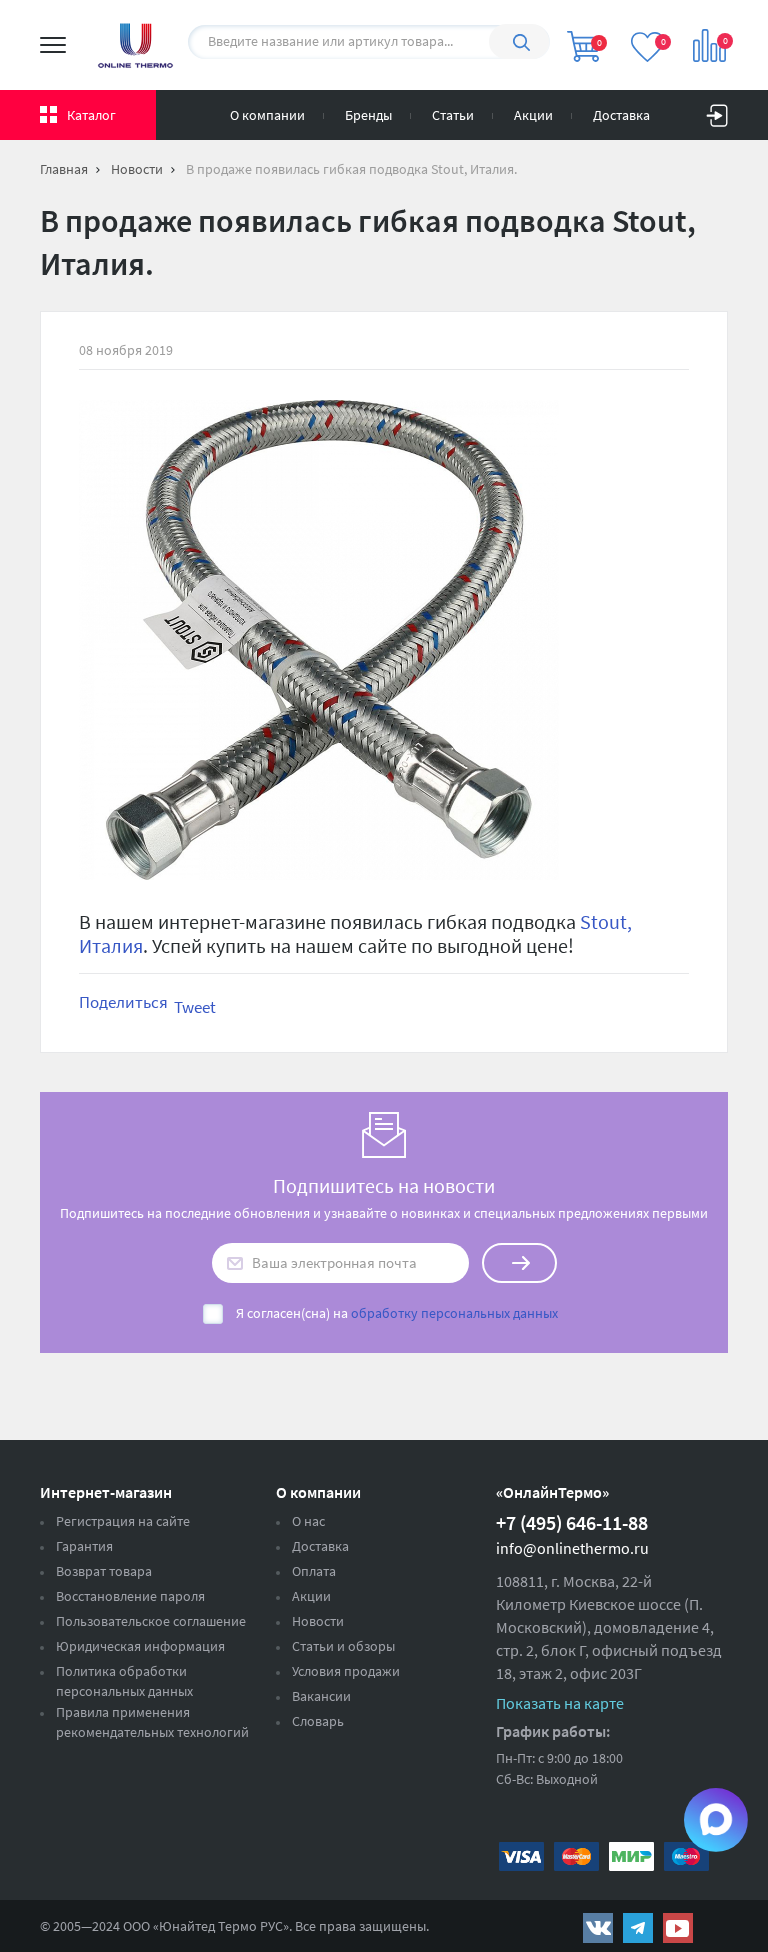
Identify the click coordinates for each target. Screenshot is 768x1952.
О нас (308, 1521)
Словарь (318, 1721)
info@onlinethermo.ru (572, 1548)
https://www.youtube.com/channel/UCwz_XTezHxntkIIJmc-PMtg (678, 1928)
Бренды (368, 115)
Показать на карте (560, 1703)
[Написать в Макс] (716, 1820)
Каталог (91, 115)
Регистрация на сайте (123, 1521)
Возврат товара (104, 1571)
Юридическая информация (140, 1646)
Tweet (195, 1007)
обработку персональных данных (454, 1313)
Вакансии (321, 1696)
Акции (533, 115)
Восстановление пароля (130, 1596)
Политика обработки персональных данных (124, 1681)
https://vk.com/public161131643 (598, 1928)
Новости (318, 1621)
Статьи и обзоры (343, 1646)
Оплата (314, 1571)
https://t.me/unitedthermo (638, 1928)
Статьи (453, 115)
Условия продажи (346, 1671)
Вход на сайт (717, 111)
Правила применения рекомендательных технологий (152, 1722)
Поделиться (123, 1002)
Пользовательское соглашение (151, 1621)
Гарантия (84, 1546)
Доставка (621, 115)
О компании (267, 115)
